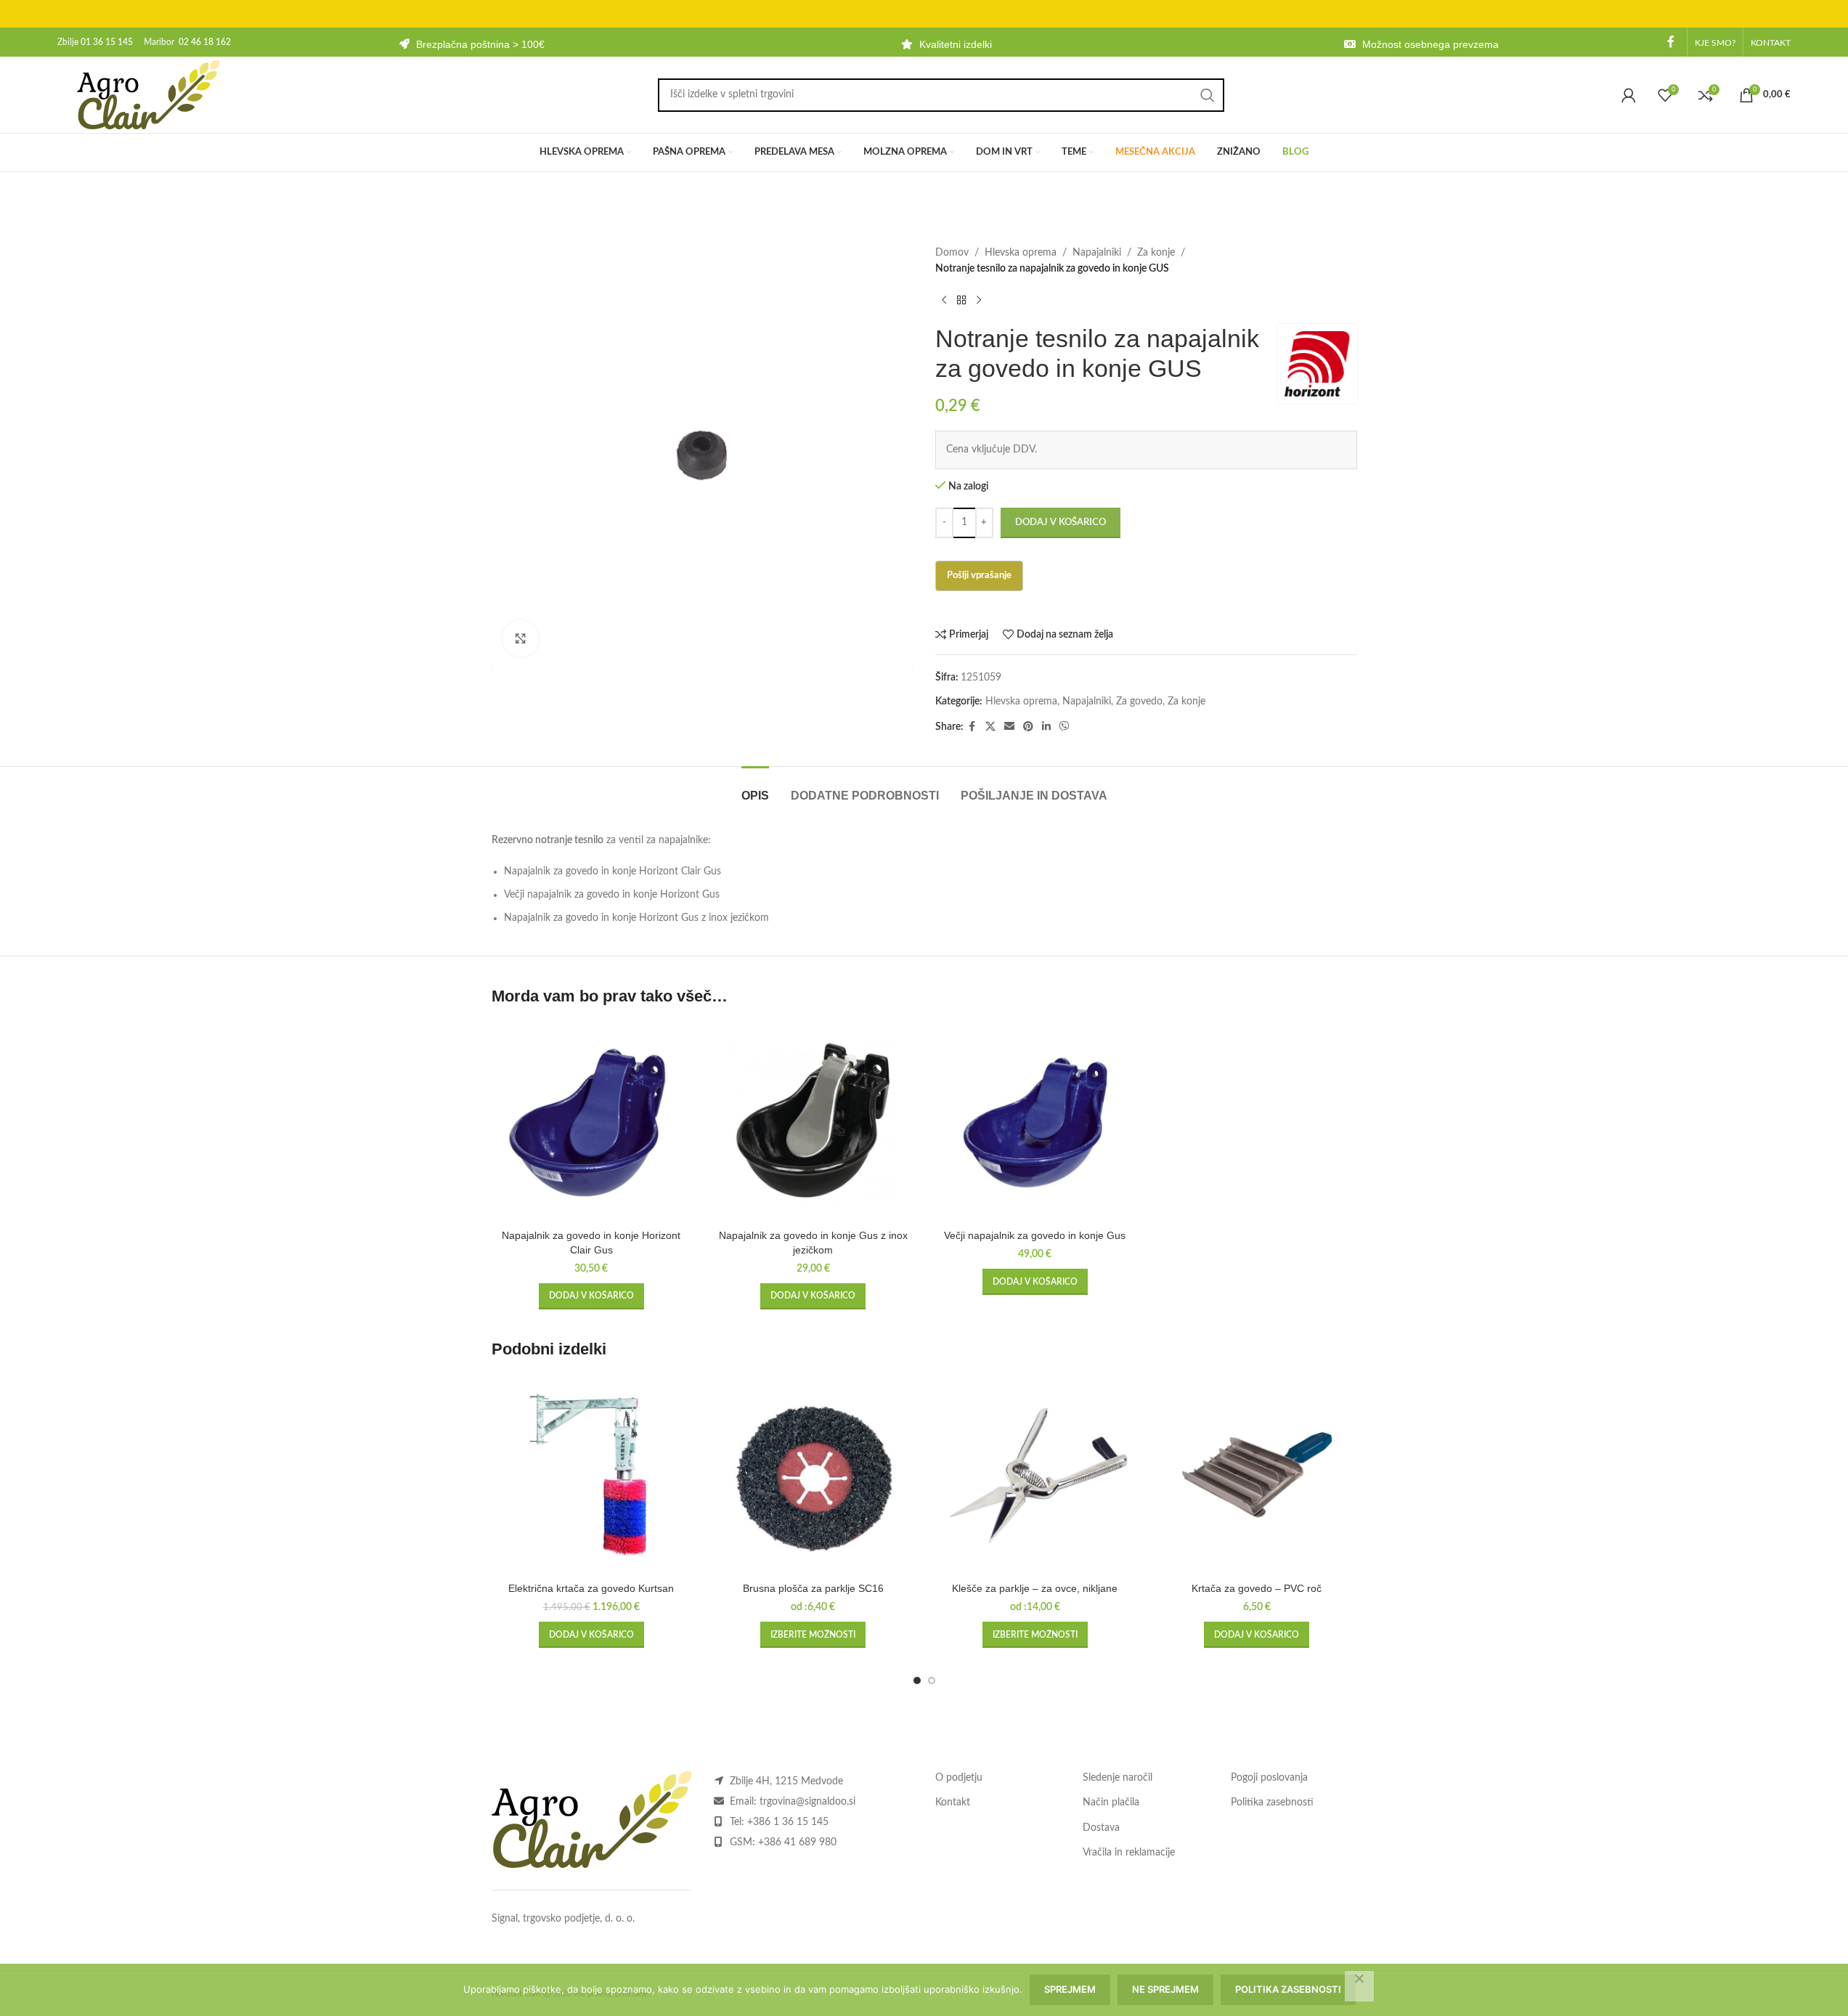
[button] (591, 1296)
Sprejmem (1070, 1989)
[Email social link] (1009, 727)
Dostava (1101, 1828)
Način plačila (1111, 1802)
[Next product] (979, 301)
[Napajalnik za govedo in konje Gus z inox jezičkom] (813, 1123)
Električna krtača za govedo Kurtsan (591, 1588)
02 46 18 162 (205, 42)
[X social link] (990, 727)
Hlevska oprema (1021, 253)
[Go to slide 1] (917, 1680)
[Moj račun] (1629, 95)
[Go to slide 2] (932, 1680)
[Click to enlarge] (521, 638)
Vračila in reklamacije (1129, 1853)
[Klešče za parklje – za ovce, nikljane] (1035, 1475)
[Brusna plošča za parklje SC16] (813, 1475)
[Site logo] (148, 94)
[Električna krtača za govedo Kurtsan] (592, 1475)
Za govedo (1139, 702)
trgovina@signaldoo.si (807, 1802)
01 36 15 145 (107, 42)
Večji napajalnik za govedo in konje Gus (1035, 1235)
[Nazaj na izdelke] (961, 301)
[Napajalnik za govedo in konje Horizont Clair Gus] (592, 1123)
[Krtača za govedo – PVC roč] (1257, 1475)
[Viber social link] (1065, 727)
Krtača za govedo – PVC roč (1257, 1588)
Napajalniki (1097, 253)
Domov (952, 253)
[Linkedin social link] (1046, 727)
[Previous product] (944, 301)
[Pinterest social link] (1028, 727)
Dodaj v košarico (1061, 523)
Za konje (1156, 253)
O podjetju (959, 1778)
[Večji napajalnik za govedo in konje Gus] (1035, 1123)
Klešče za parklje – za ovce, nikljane (1035, 1588)
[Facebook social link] (1671, 42)
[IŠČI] (1208, 95)
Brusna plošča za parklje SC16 (813, 1588)
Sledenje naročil (1118, 1778)
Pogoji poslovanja (1269, 1778)
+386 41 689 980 (797, 1842)
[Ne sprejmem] (1359, 1986)
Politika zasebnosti (1272, 1802)
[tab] (755, 788)
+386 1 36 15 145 (788, 1822)
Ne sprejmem (1165, 1989)
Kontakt (953, 1802)
